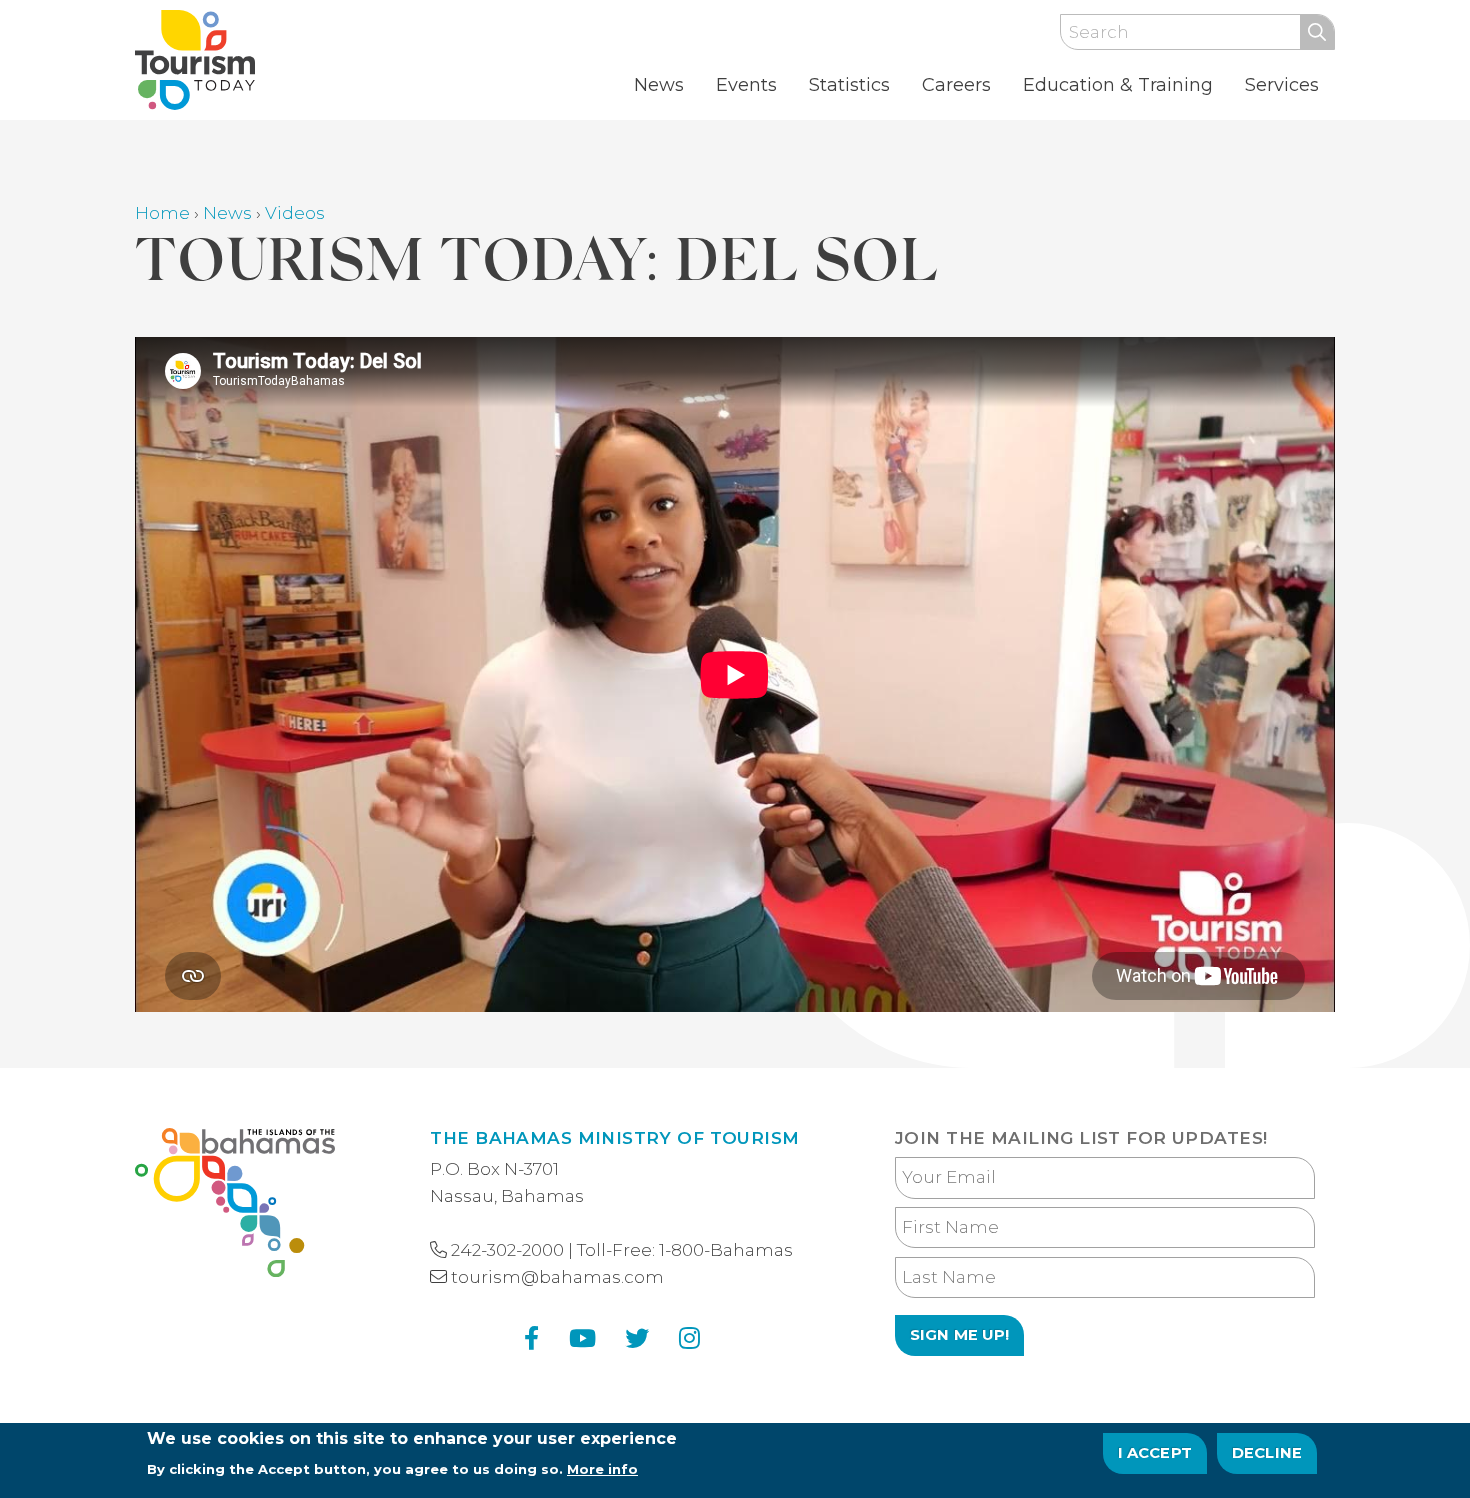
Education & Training (1118, 85)
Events (746, 85)
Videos (295, 213)
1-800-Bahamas (726, 1250)
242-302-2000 (507, 1250)
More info (602, 1469)
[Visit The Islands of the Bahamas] (235, 1206)
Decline (1267, 1453)
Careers (956, 85)
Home (162, 213)
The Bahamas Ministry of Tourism (614, 1138)
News (659, 85)
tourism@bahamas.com (557, 1277)
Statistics (849, 85)
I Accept (1155, 1453)
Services (1282, 85)
